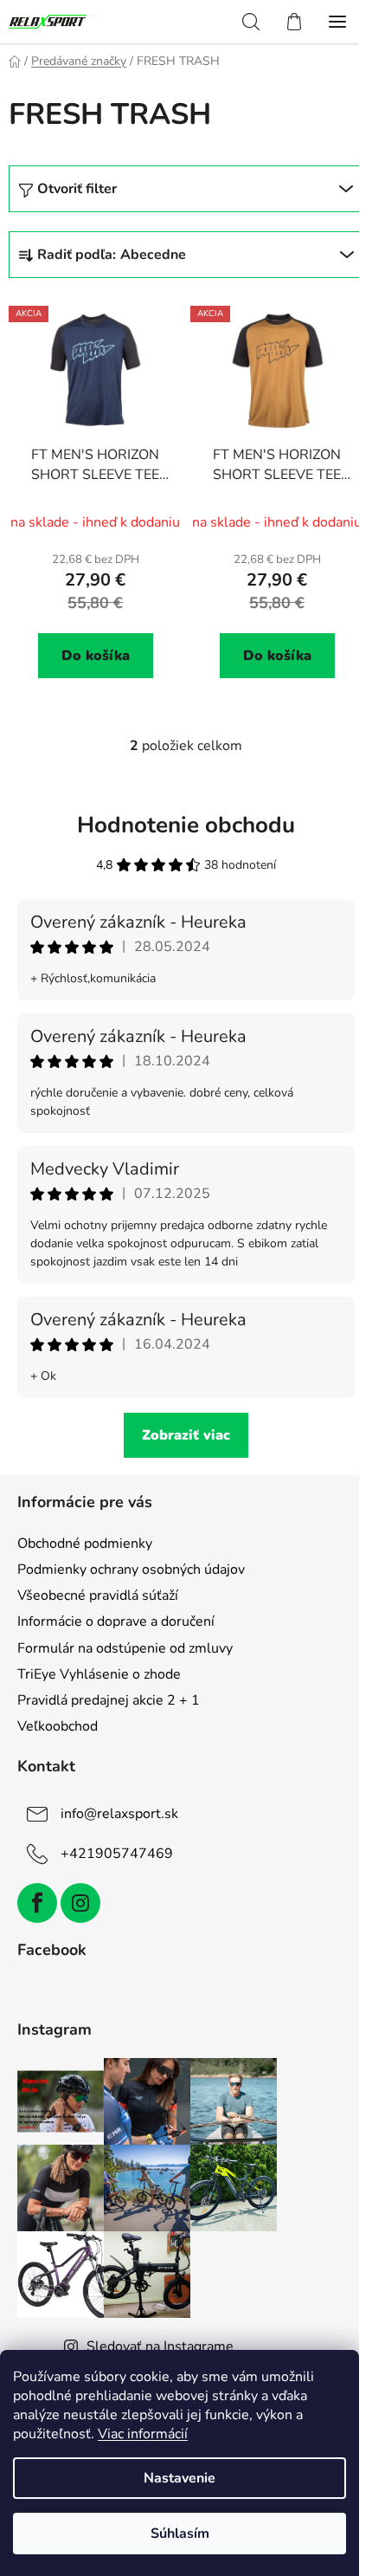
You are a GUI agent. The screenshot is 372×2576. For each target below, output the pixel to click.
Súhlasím (180, 2534)
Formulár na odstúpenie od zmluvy (125, 1648)
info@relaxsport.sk (119, 1814)
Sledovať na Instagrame (160, 2346)
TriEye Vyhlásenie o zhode (99, 1674)
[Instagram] (80, 1903)
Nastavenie (180, 2478)
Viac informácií (143, 2434)
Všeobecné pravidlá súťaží (98, 1595)
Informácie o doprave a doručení (116, 1621)
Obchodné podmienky (85, 1544)
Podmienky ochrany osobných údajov (131, 1570)
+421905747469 (117, 1854)
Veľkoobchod (58, 1726)
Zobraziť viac (186, 1435)
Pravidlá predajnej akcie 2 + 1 (109, 1700)
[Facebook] (37, 1903)
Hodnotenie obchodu (186, 825)
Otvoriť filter (77, 189)
